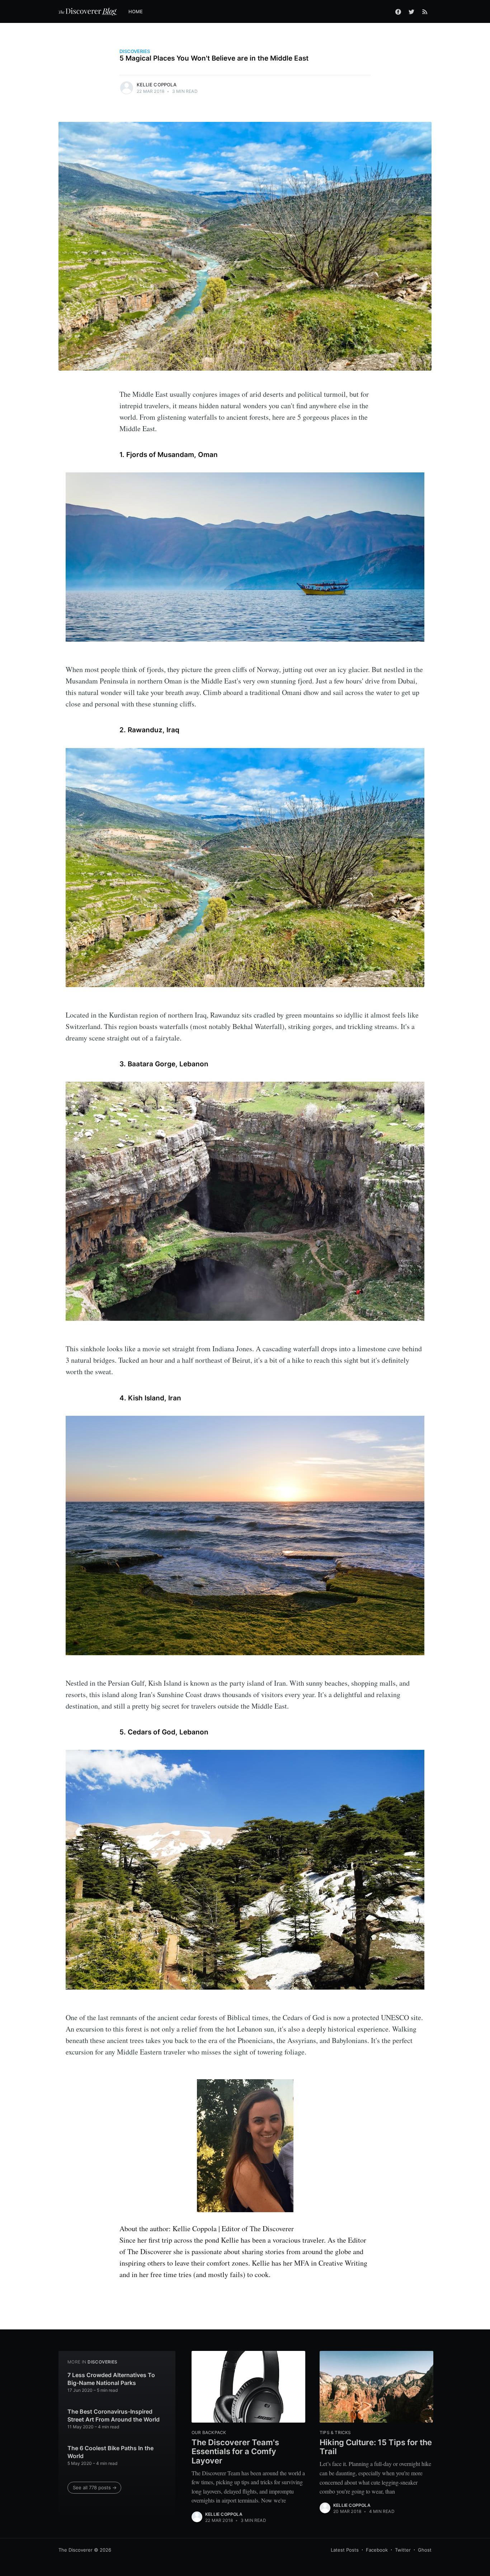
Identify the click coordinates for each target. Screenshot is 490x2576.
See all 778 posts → (95, 2487)
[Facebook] (398, 11)
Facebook (377, 2550)
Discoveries (135, 51)
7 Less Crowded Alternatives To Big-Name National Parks (111, 2379)
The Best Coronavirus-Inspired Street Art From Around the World (114, 2415)
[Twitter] (411, 11)
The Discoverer (76, 2550)
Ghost (425, 2550)
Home (136, 11)
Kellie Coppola (157, 85)
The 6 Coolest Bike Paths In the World (110, 2452)
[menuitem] (139, 12)
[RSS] (425, 11)
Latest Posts (345, 2550)
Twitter (403, 2550)
